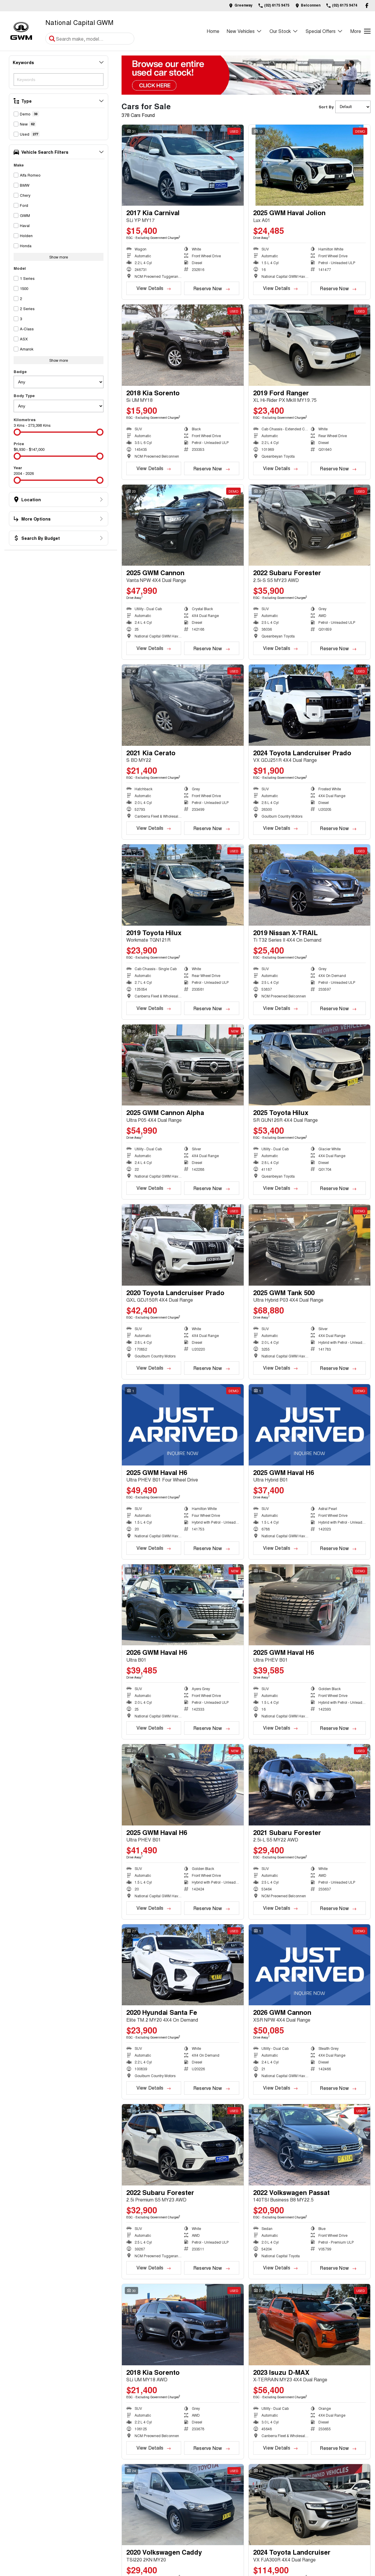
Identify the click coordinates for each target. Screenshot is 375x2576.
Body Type (24, 395)
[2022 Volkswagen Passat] (310, 2145)
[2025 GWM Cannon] (183, 525)
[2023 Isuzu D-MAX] (310, 2325)
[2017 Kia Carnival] (183, 165)
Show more (59, 257)
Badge (20, 371)
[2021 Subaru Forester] (310, 1785)
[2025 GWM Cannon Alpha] (183, 1065)
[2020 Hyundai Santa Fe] (183, 1965)
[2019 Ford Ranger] (310, 345)
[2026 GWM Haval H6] (183, 1605)
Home (213, 31)
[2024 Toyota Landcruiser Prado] (310, 705)
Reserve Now (208, 288)
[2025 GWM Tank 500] (310, 1245)
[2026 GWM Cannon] (310, 1965)
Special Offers (321, 31)
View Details (150, 288)
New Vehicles (241, 31)
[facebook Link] (367, 5)
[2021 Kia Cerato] (183, 705)
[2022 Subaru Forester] (310, 525)
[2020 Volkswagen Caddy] (183, 2505)
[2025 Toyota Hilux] (310, 1065)
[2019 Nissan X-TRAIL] (310, 885)
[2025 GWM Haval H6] (183, 1425)
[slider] (17, 432)
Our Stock (280, 31)
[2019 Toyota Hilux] (183, 885)
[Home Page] (21, 31)
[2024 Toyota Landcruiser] (310, 2505)
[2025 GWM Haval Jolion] (310, 165)
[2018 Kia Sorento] (183, 345)
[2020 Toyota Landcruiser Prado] (183, 1245)
